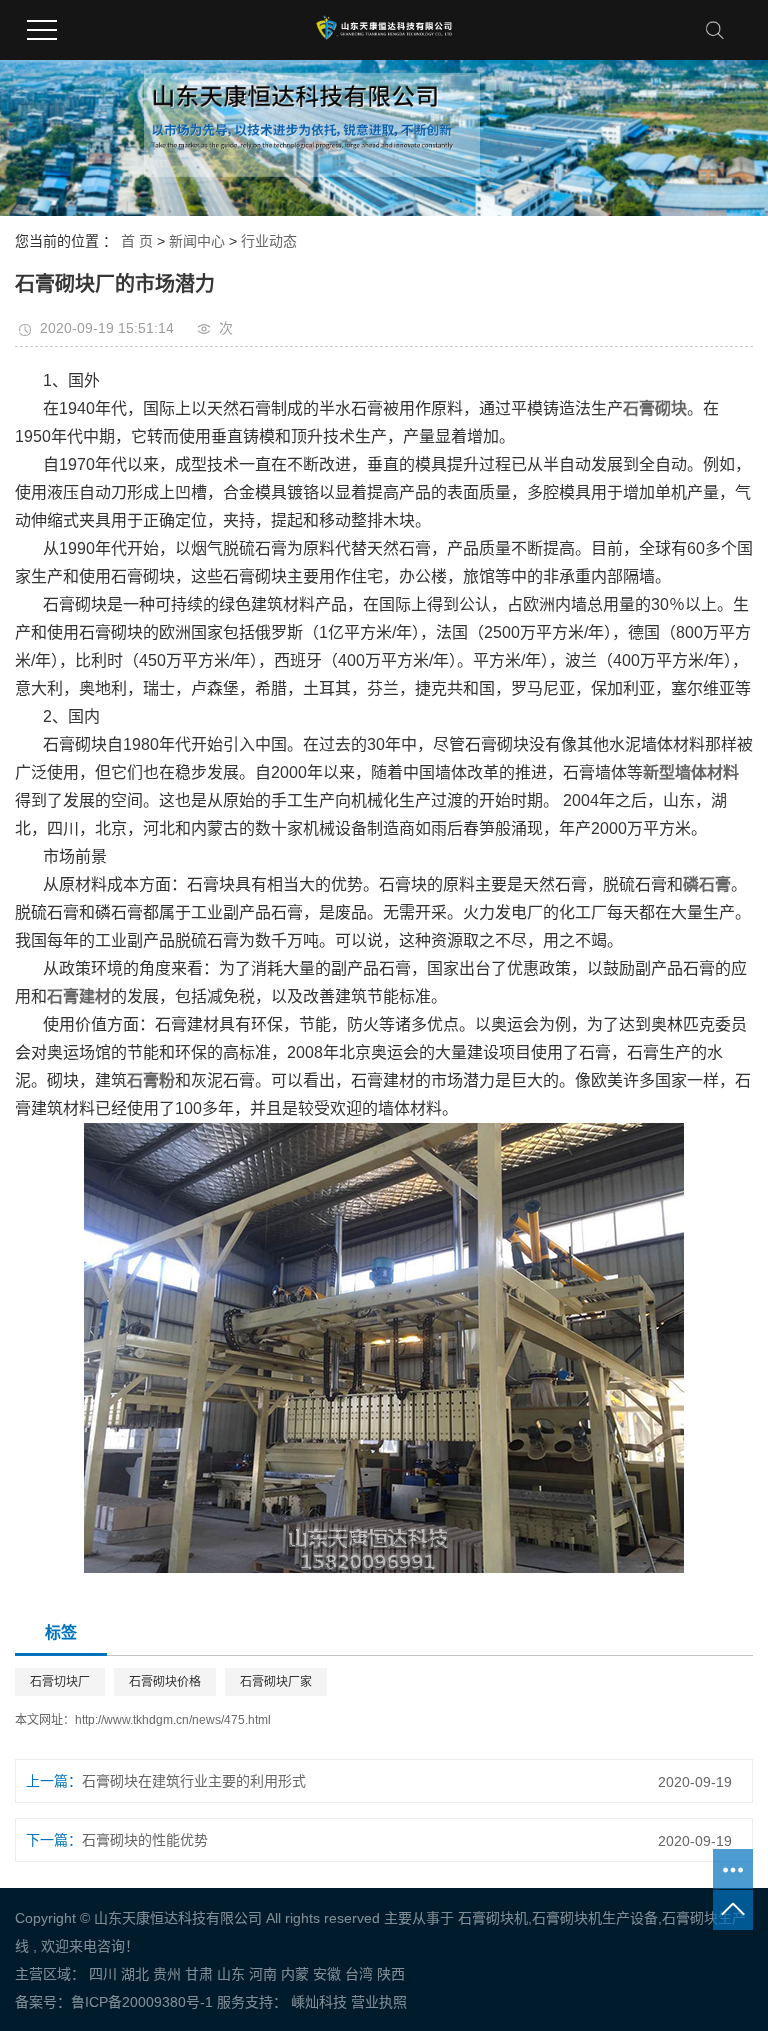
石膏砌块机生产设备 (595, 1918)
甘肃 (199, 1974)
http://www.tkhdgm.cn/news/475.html (173, 1720)
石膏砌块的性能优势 (145, 1840)
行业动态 (269, 241)
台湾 (359, 1974)
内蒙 (295, 1974)
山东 (231, 1974)
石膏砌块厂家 (276, 1682)
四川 (103, 1974)
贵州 (167, 1974)
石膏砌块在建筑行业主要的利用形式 (194, 1781)
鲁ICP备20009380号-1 (142, 2002)
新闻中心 (197, 241)
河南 (263, 1974)
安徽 (327, 1974)
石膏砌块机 (493, 1918)
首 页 (137, 241)
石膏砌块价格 (165, 1682)
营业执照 (379, 2002)
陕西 (391, 1974)
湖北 (135, 1974)
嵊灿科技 (317, 2002)
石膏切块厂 (60, 1682)
